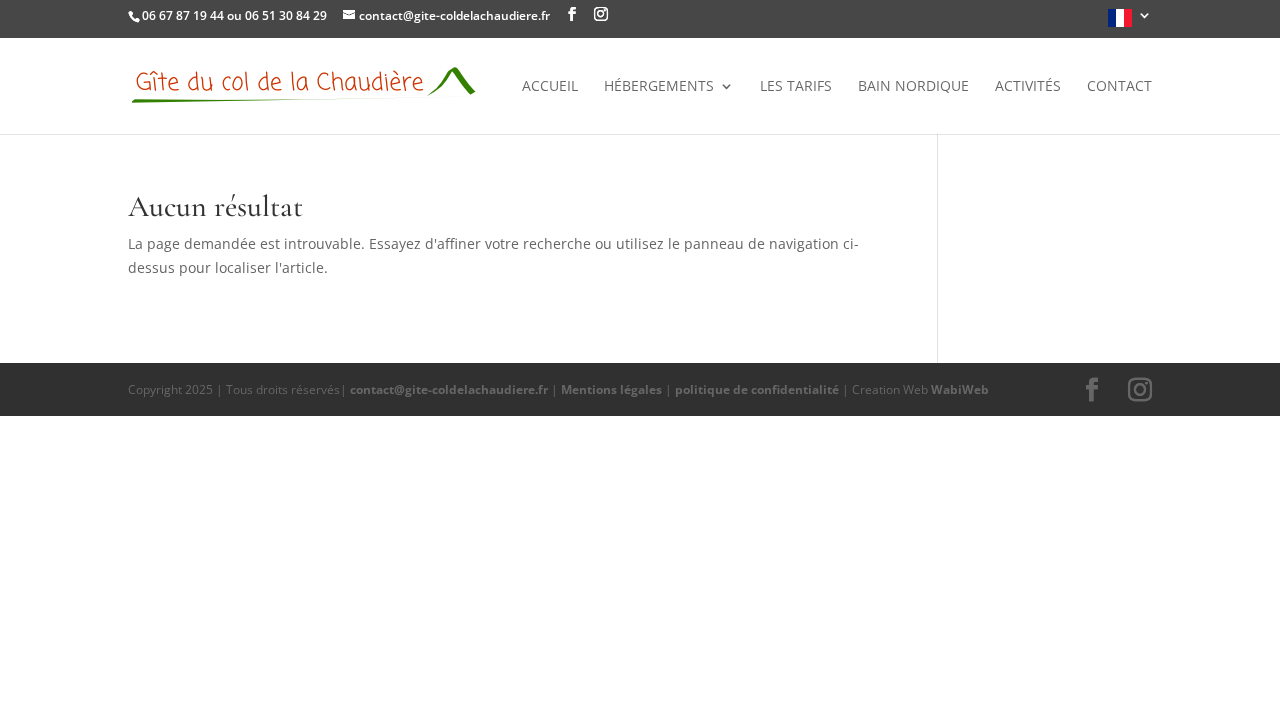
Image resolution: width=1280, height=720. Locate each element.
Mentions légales (611, 389)
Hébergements (659, 87)
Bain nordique (913, 87)
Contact (1119, 87)
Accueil (550, 87)
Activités (1028, 87)
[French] (1130, 23)
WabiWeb (960, 389)
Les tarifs (796, 87)
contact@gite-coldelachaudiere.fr (449, 389)
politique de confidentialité (757, 389)
